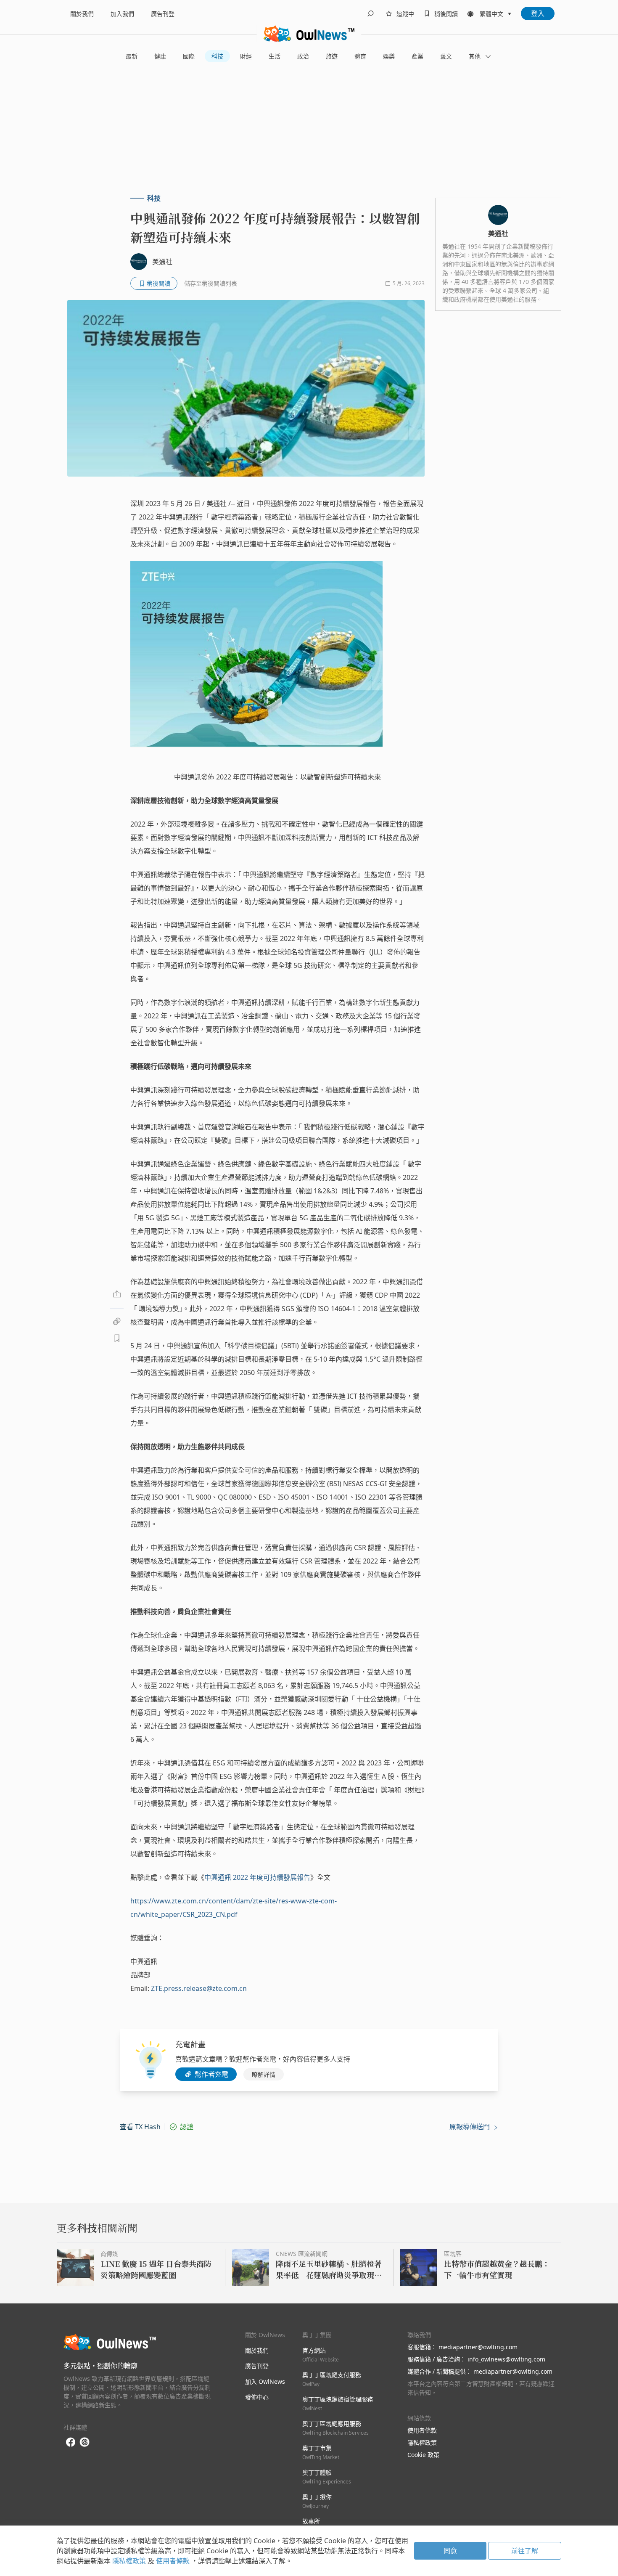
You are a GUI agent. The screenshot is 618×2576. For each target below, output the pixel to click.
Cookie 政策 (423, 2455)
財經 (246, 56)
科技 (217, 56)
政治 (303, 56)
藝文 (446, 56)
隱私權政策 (422, 2442)
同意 (450, 2551)
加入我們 (122, 14)
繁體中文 (491, 14)
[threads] (85, 2442)
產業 (417, 56)
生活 (275, 56)
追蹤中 (405, 14)
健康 (160, 56)
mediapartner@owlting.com (478, 2347)
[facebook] (71, 2442)
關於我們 (82, 14)
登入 (538, 13)
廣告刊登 (163, 14)
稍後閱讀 (446, 14)
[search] (370, 13)
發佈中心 (257, 2397)
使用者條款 (422, 2430)
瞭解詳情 (264, 2074)
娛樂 (389, 56)
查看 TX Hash (140, 2127)
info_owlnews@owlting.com (506, 2359)
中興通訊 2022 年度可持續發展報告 (257, 1877)
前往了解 (525, 2551)
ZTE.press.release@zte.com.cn (199, 1988)
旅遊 (332, 56)
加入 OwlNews (265, 2381)
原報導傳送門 (470, 2127)
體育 (360, 56)
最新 (132, 56)
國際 (189, 56)
